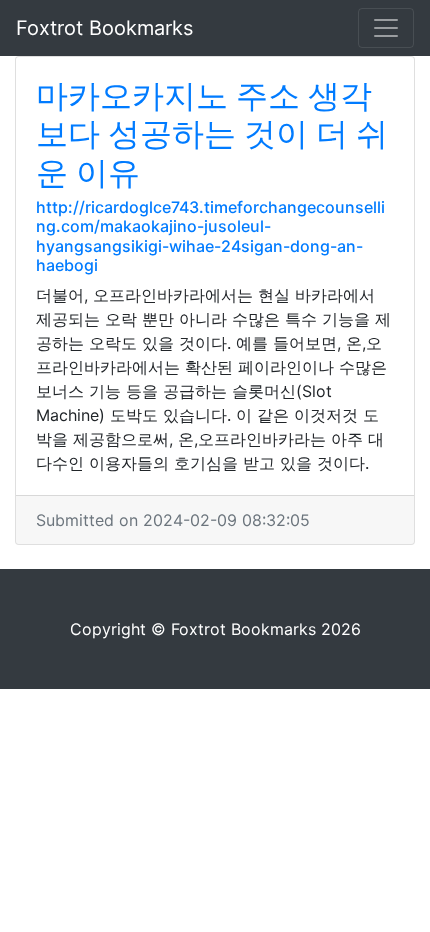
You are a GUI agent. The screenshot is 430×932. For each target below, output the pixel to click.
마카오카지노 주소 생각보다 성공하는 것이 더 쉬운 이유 (212, 134)
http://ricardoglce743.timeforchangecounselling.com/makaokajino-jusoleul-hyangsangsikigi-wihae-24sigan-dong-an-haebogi (210, 236)
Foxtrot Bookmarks (104, 28)
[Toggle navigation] (386, 28)
